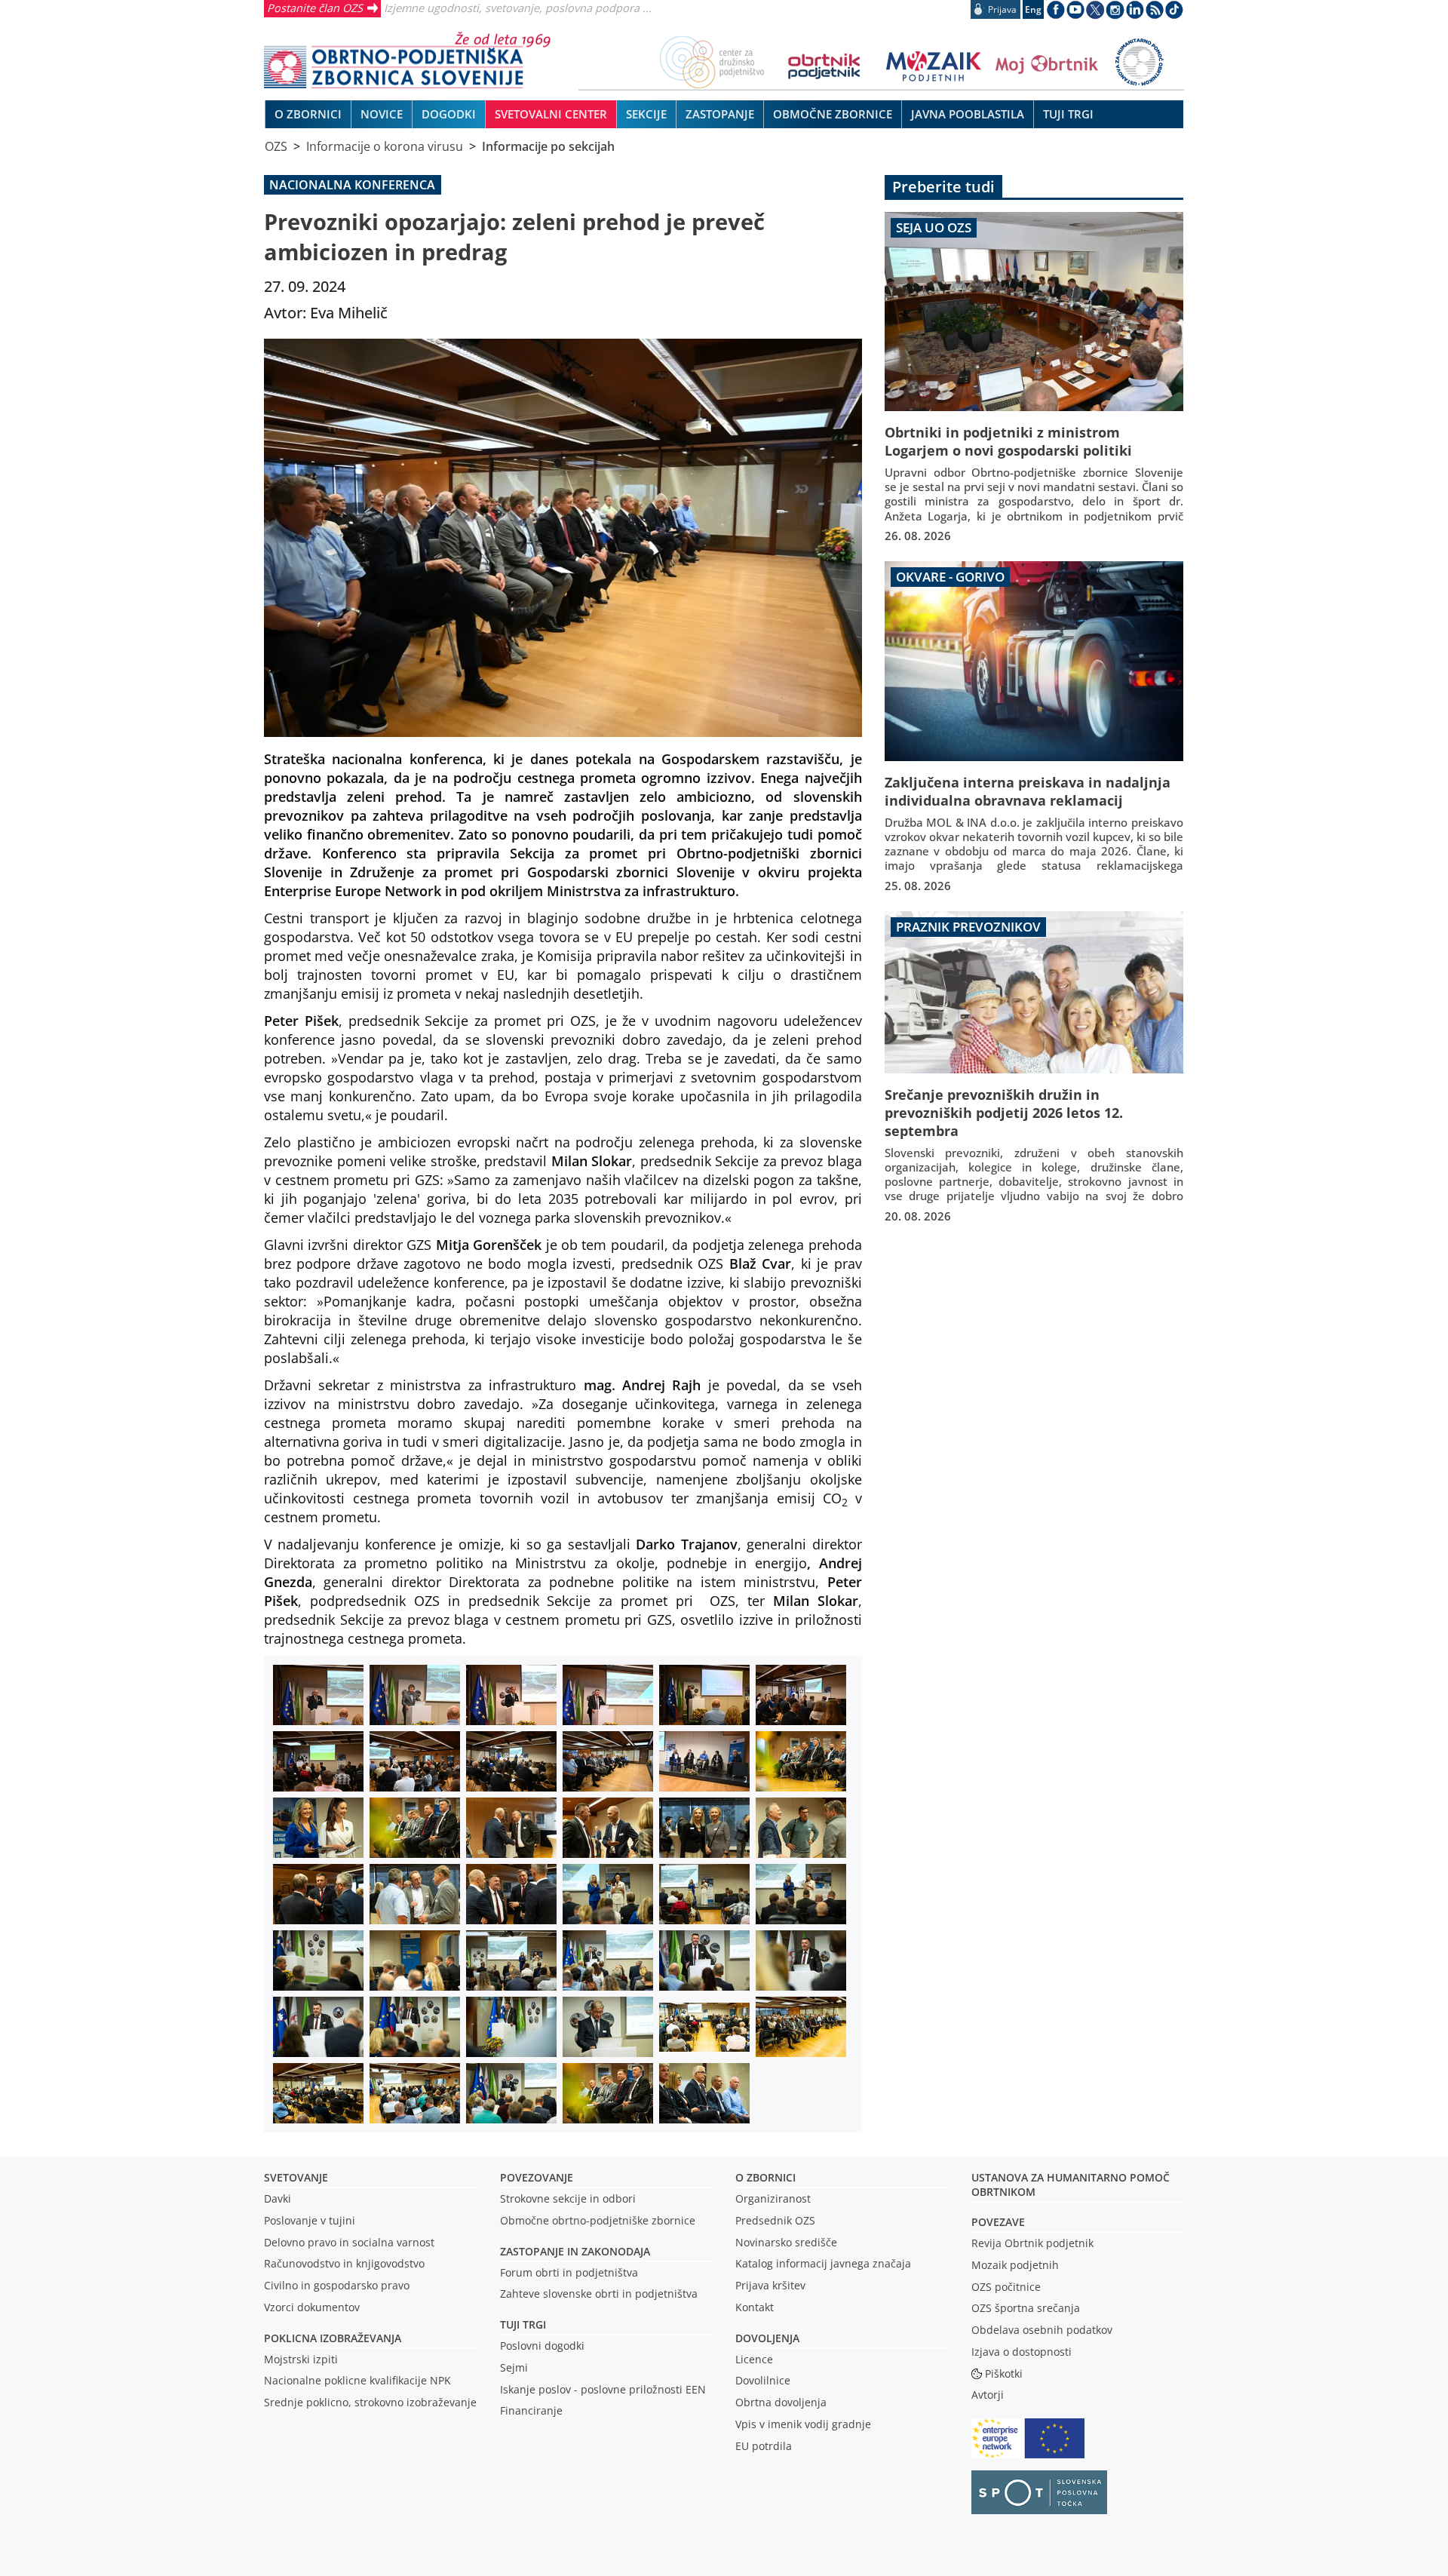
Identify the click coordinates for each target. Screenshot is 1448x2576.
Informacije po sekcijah (548, 146)
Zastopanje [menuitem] (720, 114)
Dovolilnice (763, 2380)
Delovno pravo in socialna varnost (349, 2242)
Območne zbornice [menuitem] (833, 114)
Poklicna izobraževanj (329, 2338)
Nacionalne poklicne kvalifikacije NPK (357, 2380)
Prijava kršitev (770, 2285)
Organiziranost (773, 2198)
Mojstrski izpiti (301, 2359)
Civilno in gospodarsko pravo (337, 2285)
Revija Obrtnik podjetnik (1032, 2243)
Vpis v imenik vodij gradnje (803, 2424)
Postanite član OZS (315, 8)
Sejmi (514, 2367)
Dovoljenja (767, 2338)
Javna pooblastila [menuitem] (968, 114)
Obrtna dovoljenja (781, 2402)
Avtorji (988, 2395)
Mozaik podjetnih (1015, 2265)
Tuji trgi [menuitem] (1068, 114)
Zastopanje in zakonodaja (575, 2251)
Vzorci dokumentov (312, 2307)
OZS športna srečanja (1026, 2308)
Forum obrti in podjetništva (569, 2272)
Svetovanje (296, 2177)
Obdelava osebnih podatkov (1042, 2330)
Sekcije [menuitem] (646, 114)
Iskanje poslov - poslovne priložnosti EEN (603, 2389)
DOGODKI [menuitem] (449, 114)
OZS (276, 146)
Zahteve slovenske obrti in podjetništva (599, 2294)
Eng (1033, 9)
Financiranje (531, 2410)
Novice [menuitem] (382, 114)
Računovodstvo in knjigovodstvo (344, 2263)
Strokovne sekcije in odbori (568, 2198)
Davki (278, 2198)
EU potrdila (764, 2446)
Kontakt (755, 2307)
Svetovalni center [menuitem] (551, 114)
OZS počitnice (1006, 2287)
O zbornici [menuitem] (308, 114)
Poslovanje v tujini (310, 2220)
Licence (754, 2359)
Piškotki (1004, 2373)
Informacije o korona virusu (385, 146)
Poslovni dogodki (542, 2346)
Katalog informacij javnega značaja (823, 2263)
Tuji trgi (523, 2324)
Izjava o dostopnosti (1022, 2352)
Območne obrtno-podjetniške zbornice (598, 2220)
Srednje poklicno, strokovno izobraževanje (370, 2402)
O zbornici (765, 2177)
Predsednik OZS (775, 2220)
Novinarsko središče (786, 2242)
